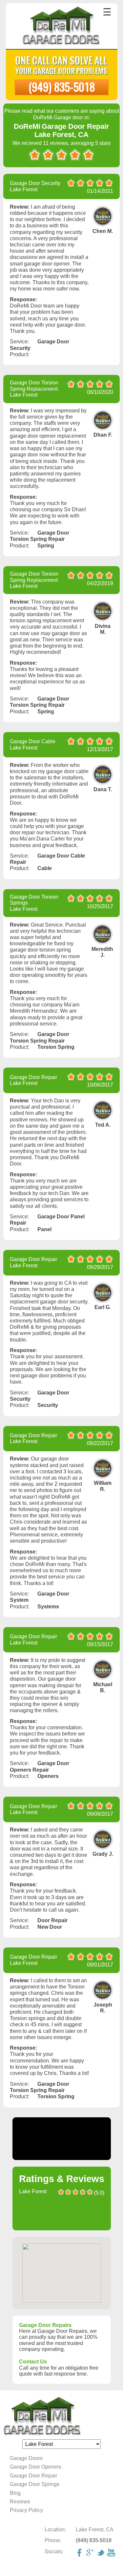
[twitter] (101, 2553)
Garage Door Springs (35, 2484)
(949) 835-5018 (62, 87)
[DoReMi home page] (61, 2416)
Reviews (20, 2502)
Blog (15, 2493)
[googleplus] (91, 2553)
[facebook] (80, 2553)
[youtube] (112, 2553)
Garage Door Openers (36, 2467)
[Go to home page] (61, 27)
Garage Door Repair (33, 2476)
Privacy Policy (26, 2510)
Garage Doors (26, 2458)
